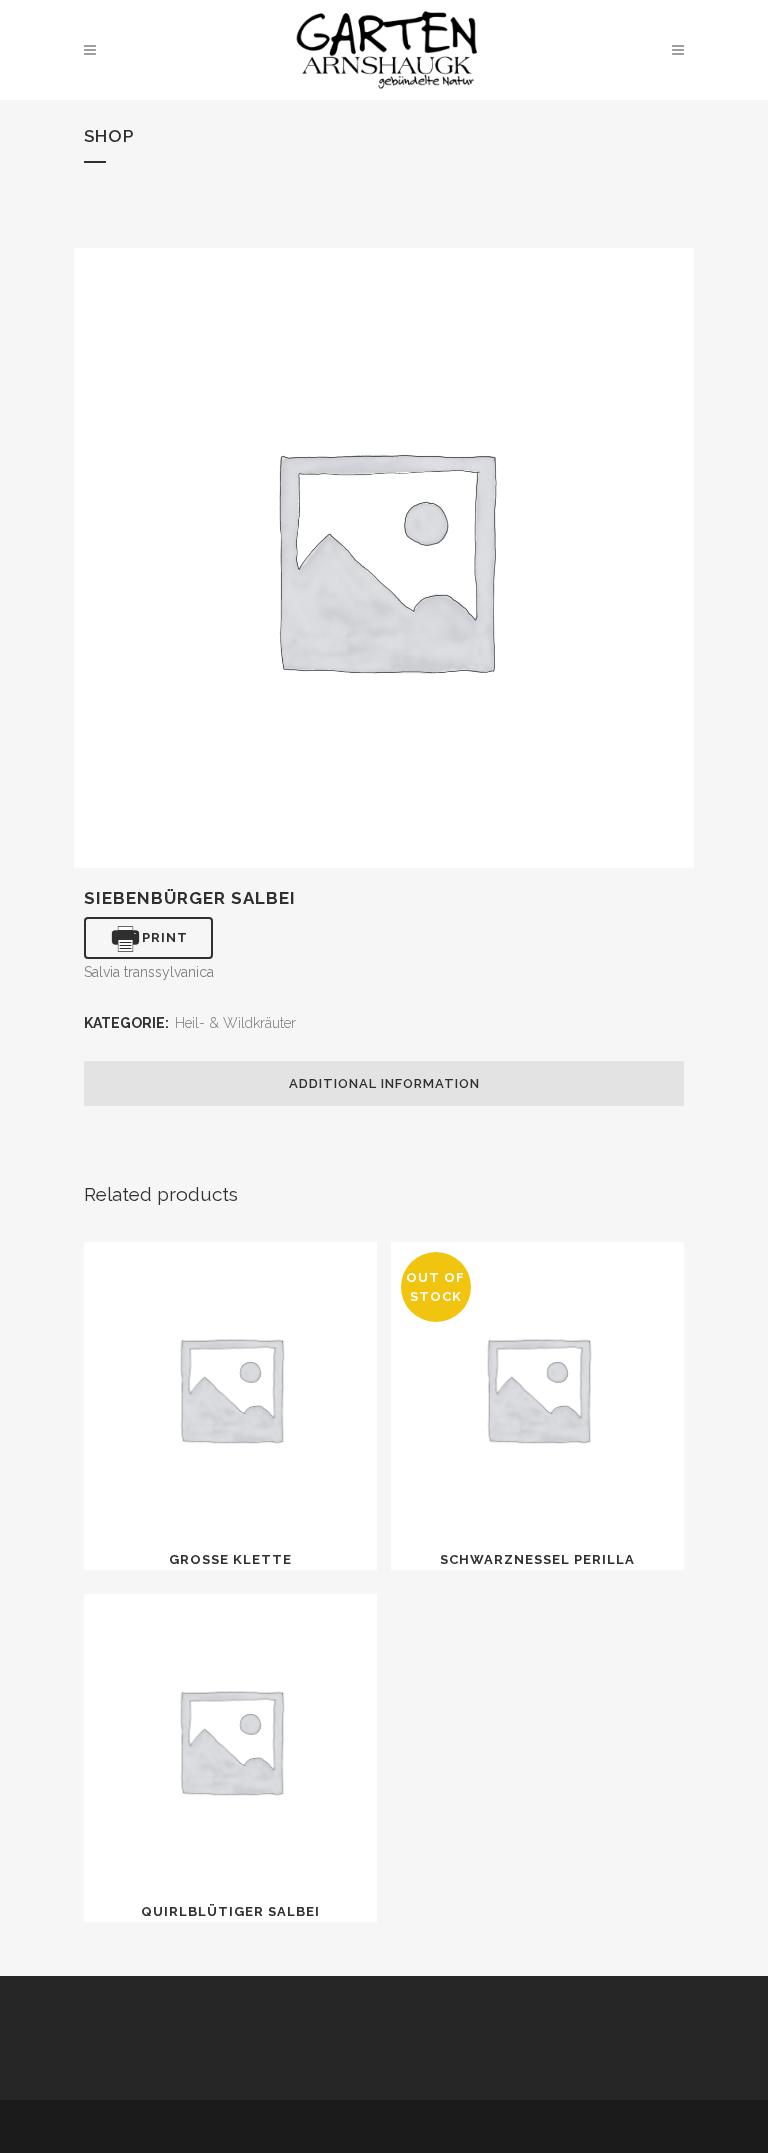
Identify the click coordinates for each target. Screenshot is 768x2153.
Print (165, 937)
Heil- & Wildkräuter (235, 1023)
